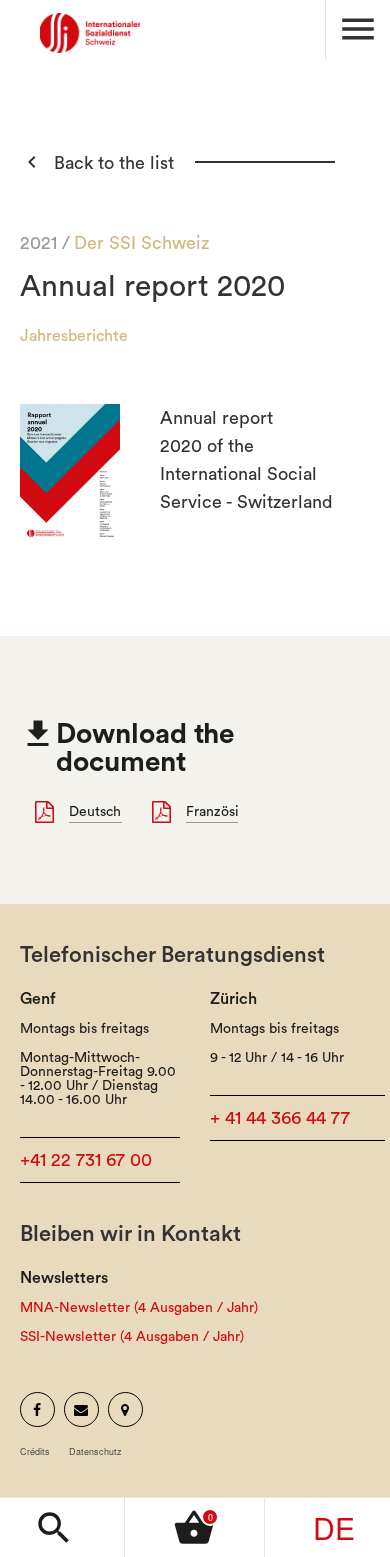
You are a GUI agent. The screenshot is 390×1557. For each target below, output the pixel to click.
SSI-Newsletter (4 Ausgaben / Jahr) (132, 1337)
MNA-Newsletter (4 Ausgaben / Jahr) (139, 1308)
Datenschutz (95, 1451)
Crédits (35, 1451)
